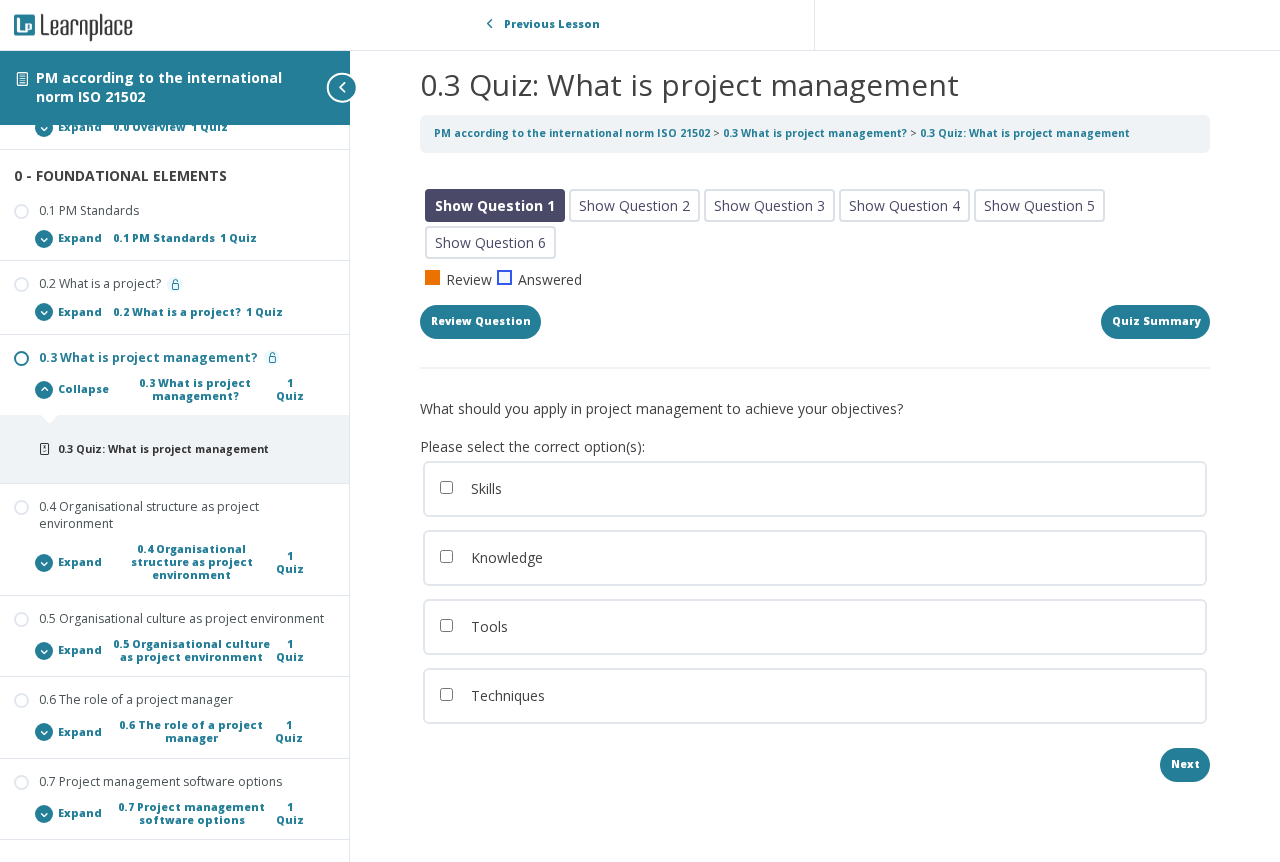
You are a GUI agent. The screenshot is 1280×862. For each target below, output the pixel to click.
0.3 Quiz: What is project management (1025, 133)
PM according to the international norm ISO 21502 (159, 87)
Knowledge (505, 557)
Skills (484, 488)
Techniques (506, 695)
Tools (487, 626)
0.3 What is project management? (816, 133)
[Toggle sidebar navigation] (344, 87)
